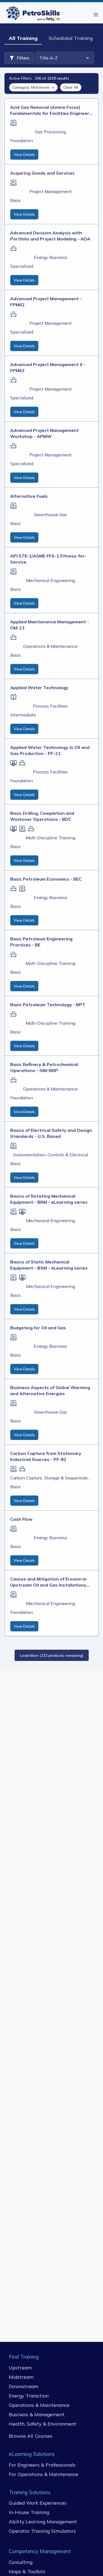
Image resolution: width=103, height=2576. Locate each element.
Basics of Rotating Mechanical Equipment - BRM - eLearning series (49, 1199)
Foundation (22, 140)
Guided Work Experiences (38, 2503)
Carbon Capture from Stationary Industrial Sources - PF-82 (46, 1456)
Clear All (71, 87)
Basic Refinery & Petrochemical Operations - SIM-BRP (44, 1067)
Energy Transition (29, 2395)
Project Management (51, 191)
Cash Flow (21, 1519)
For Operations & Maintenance (44, 2474)
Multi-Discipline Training (50, 838)
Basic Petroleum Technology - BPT (48, 1005)
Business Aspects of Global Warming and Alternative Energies (50, 1390)
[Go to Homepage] (35, 14)
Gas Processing (50, 132)
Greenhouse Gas (51, 515)
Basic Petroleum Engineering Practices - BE (41, 942)
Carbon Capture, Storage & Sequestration (50, 1478)
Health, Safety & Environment (43, 2424)
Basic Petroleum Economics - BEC (46, 879)
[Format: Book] (13, 697)
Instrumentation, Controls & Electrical (51, 1155)
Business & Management (37, 2414)
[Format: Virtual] (13, 763)
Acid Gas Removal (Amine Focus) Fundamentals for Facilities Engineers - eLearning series (51, 110)
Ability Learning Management (43, 2521)
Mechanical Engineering (51, 580)
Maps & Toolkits (27, 2571)
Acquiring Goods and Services (42, 173)
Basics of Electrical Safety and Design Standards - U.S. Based (51, 1133)
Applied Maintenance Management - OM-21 (50, 625)
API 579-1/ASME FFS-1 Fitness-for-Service (48, 559)
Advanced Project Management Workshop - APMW (44, 433)
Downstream (23, 2386)
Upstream (20, 2367)
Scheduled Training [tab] (71, 38)
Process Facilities (50, 706)
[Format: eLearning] (13, 123)
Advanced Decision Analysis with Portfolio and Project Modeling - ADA (50, 236)
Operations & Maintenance (50, 646)
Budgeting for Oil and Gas (38, 1328)
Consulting (21, 2562)
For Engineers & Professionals (42, 2464)
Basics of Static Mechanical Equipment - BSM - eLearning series (49, 1265)
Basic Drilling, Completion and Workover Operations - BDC (42, 816)
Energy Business (51, 257)
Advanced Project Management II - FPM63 (48, 367)
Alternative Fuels (29, 496)
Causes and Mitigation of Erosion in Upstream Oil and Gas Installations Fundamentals (48, 1582)
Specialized (22, 266)
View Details (24, 155)
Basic (16, 200)
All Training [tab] (23, 38)
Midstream (21, 2377)
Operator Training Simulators (42, 2531)
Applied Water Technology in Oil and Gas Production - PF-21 (50, 750)
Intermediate (23, 715)
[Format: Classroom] (13, 248)
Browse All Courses (30, 2436)
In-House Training (29, 2512)
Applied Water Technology (39, 688)
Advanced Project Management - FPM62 (46, 302)
